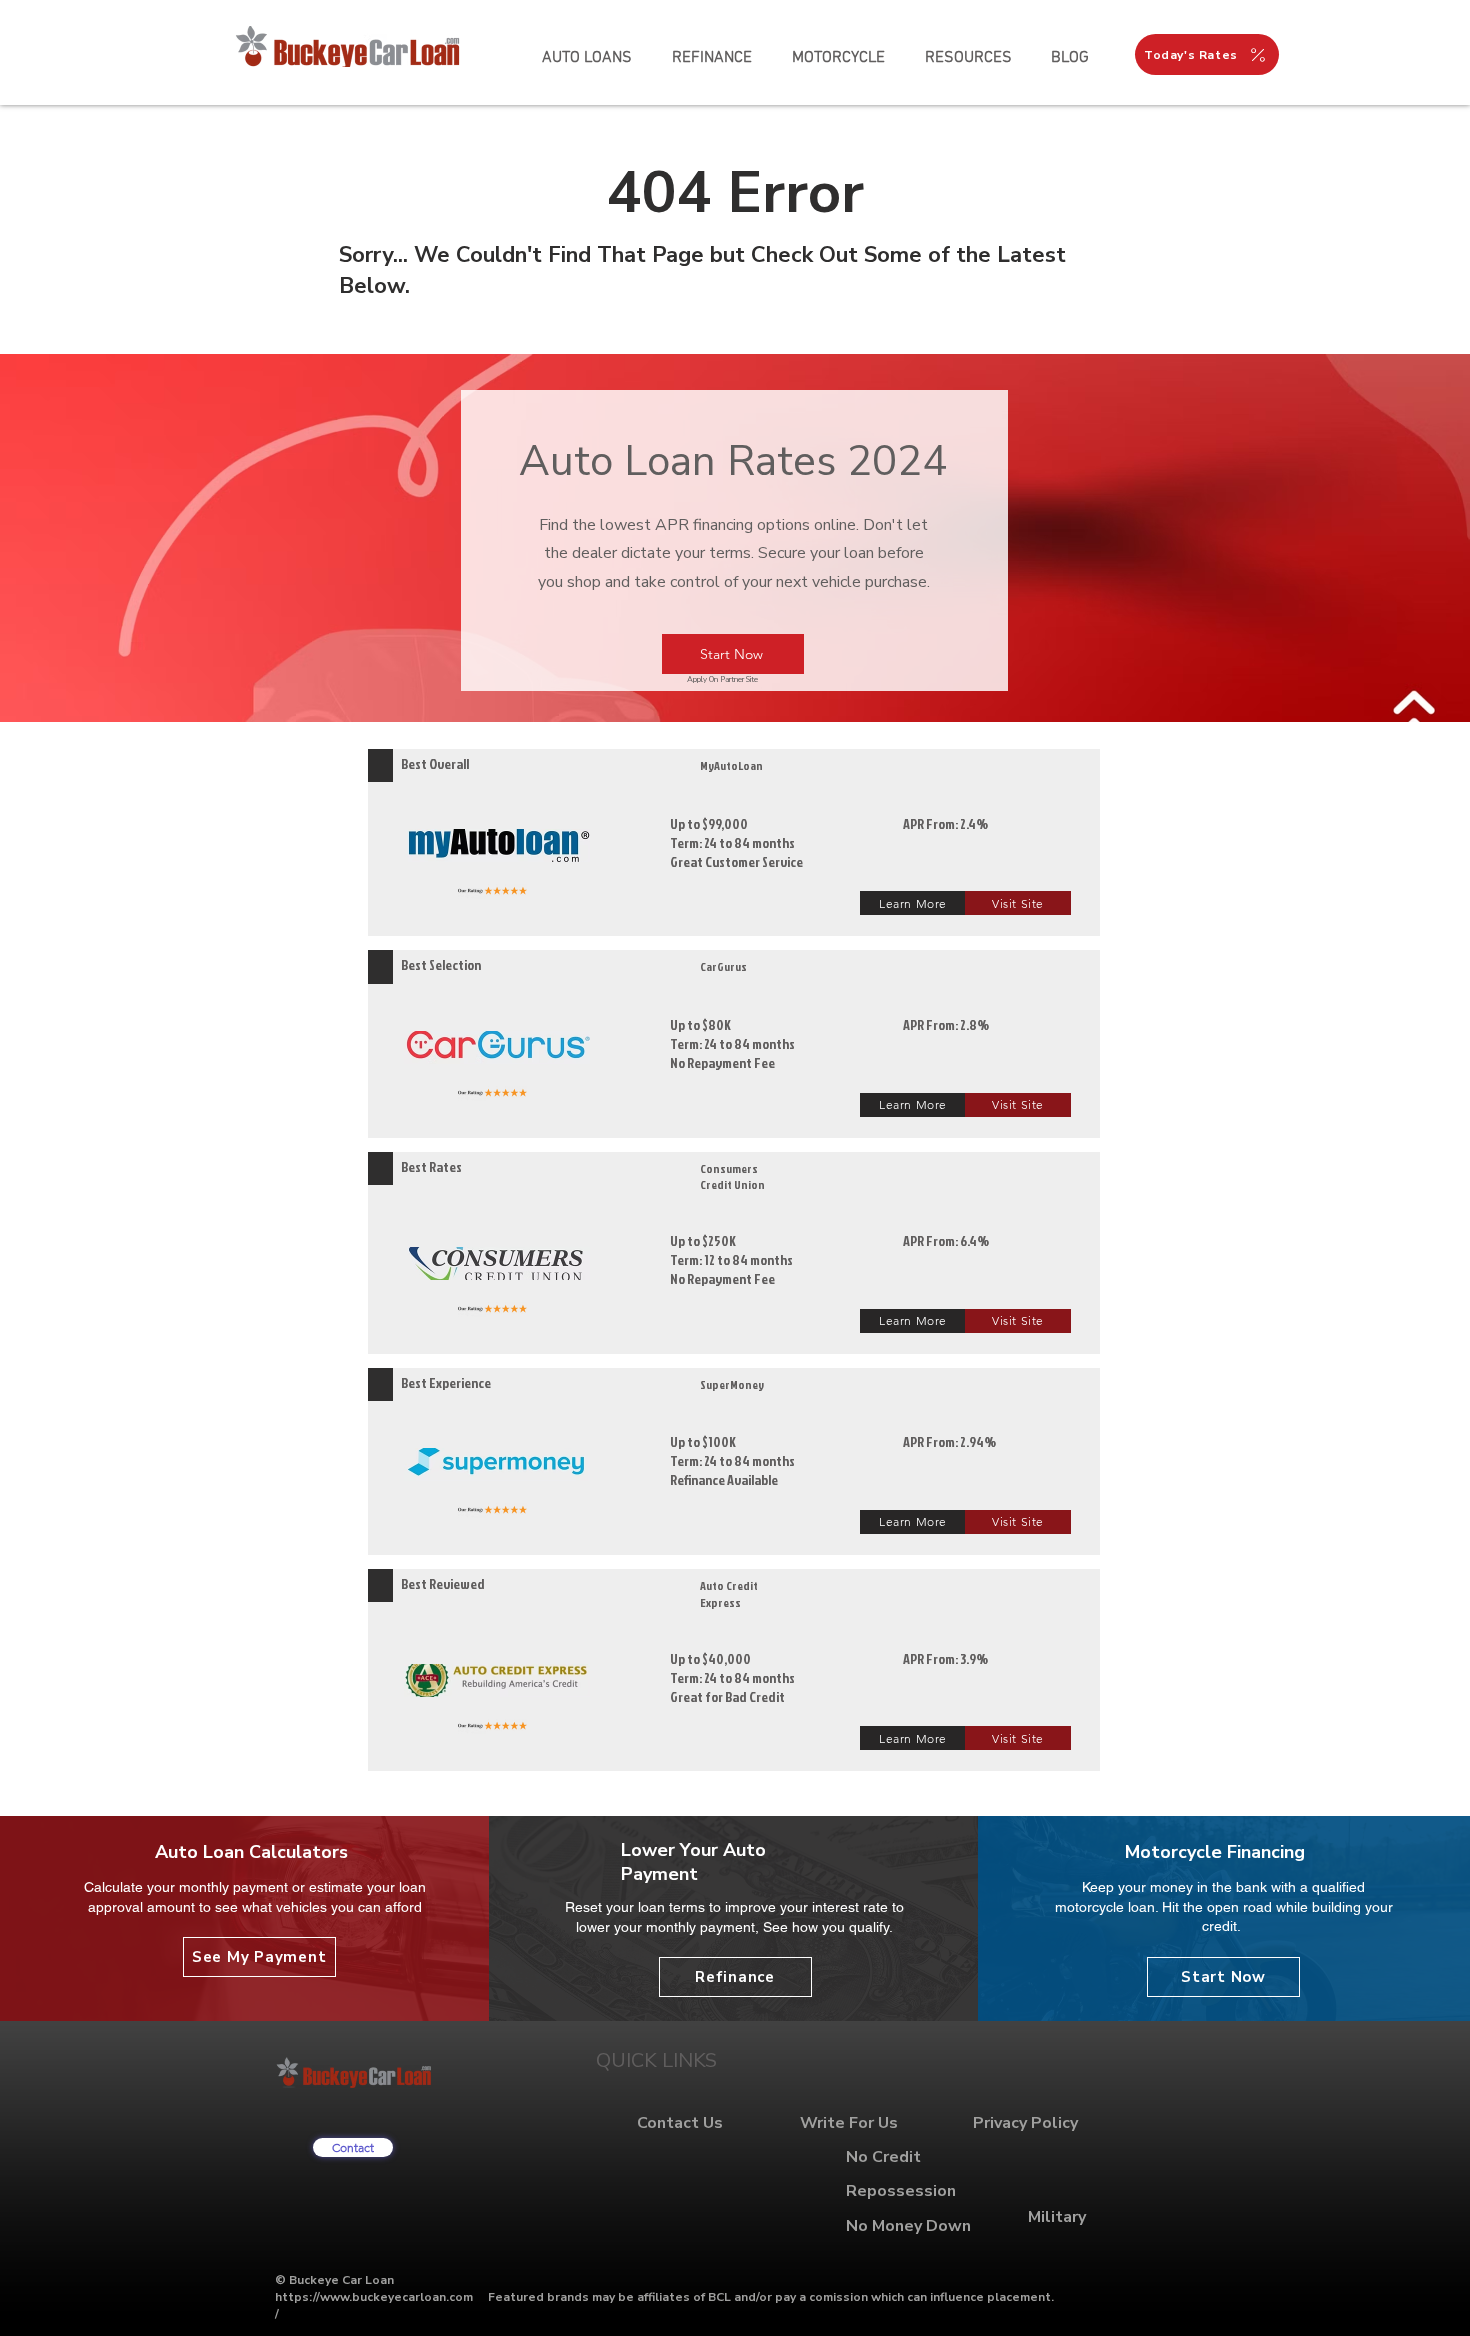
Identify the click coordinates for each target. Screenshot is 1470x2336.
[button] (968, 58)
